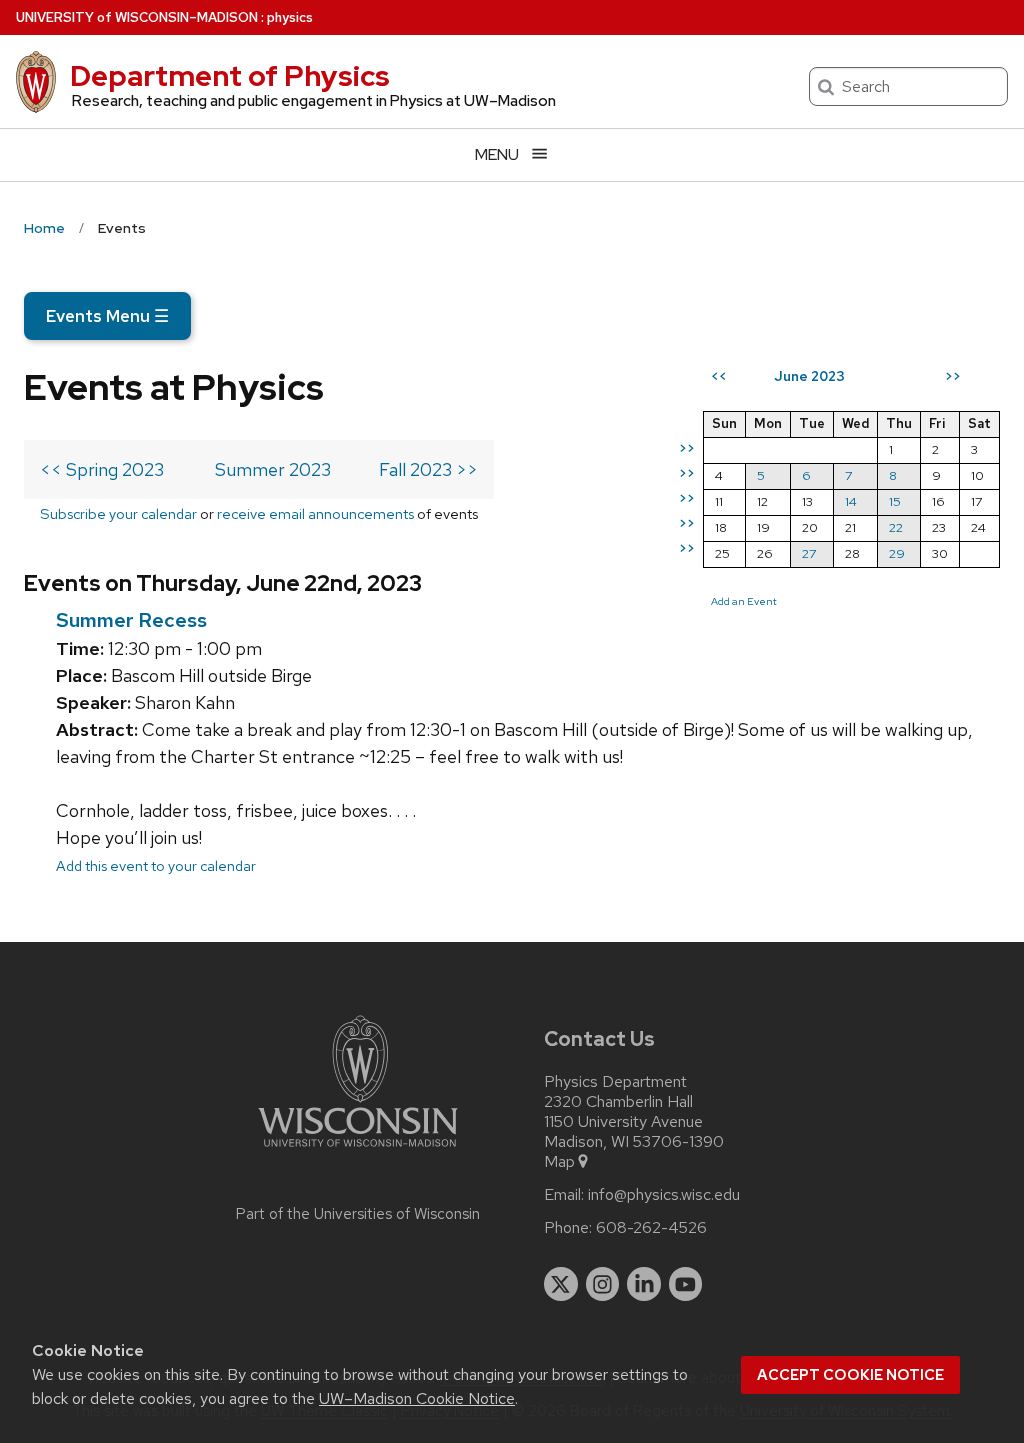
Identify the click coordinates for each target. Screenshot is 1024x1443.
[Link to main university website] (358, 1150)
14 (851, 501)
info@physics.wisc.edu (664, 1195)
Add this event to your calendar (156, 865)
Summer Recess (131, 620)
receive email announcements (315, 513)
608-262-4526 (651, 1228)
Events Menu (107, 316)
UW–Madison (137, 17)
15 (895, 501)
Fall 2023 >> (428, 469)
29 (897, 553)
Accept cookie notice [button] (850, 1375)
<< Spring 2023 (102, 469)
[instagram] (603, 1284)
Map (559, 1162)
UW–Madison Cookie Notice (417, 1398)
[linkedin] (644, 1284)
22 (896, 527)
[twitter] (561, 1284)
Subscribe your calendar (118, 513)
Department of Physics (230, 76)
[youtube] (686, 1284)
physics (290, 17)
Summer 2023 (273, 469)
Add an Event (744, 601)
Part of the (358, 1214)
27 (809, 553)
